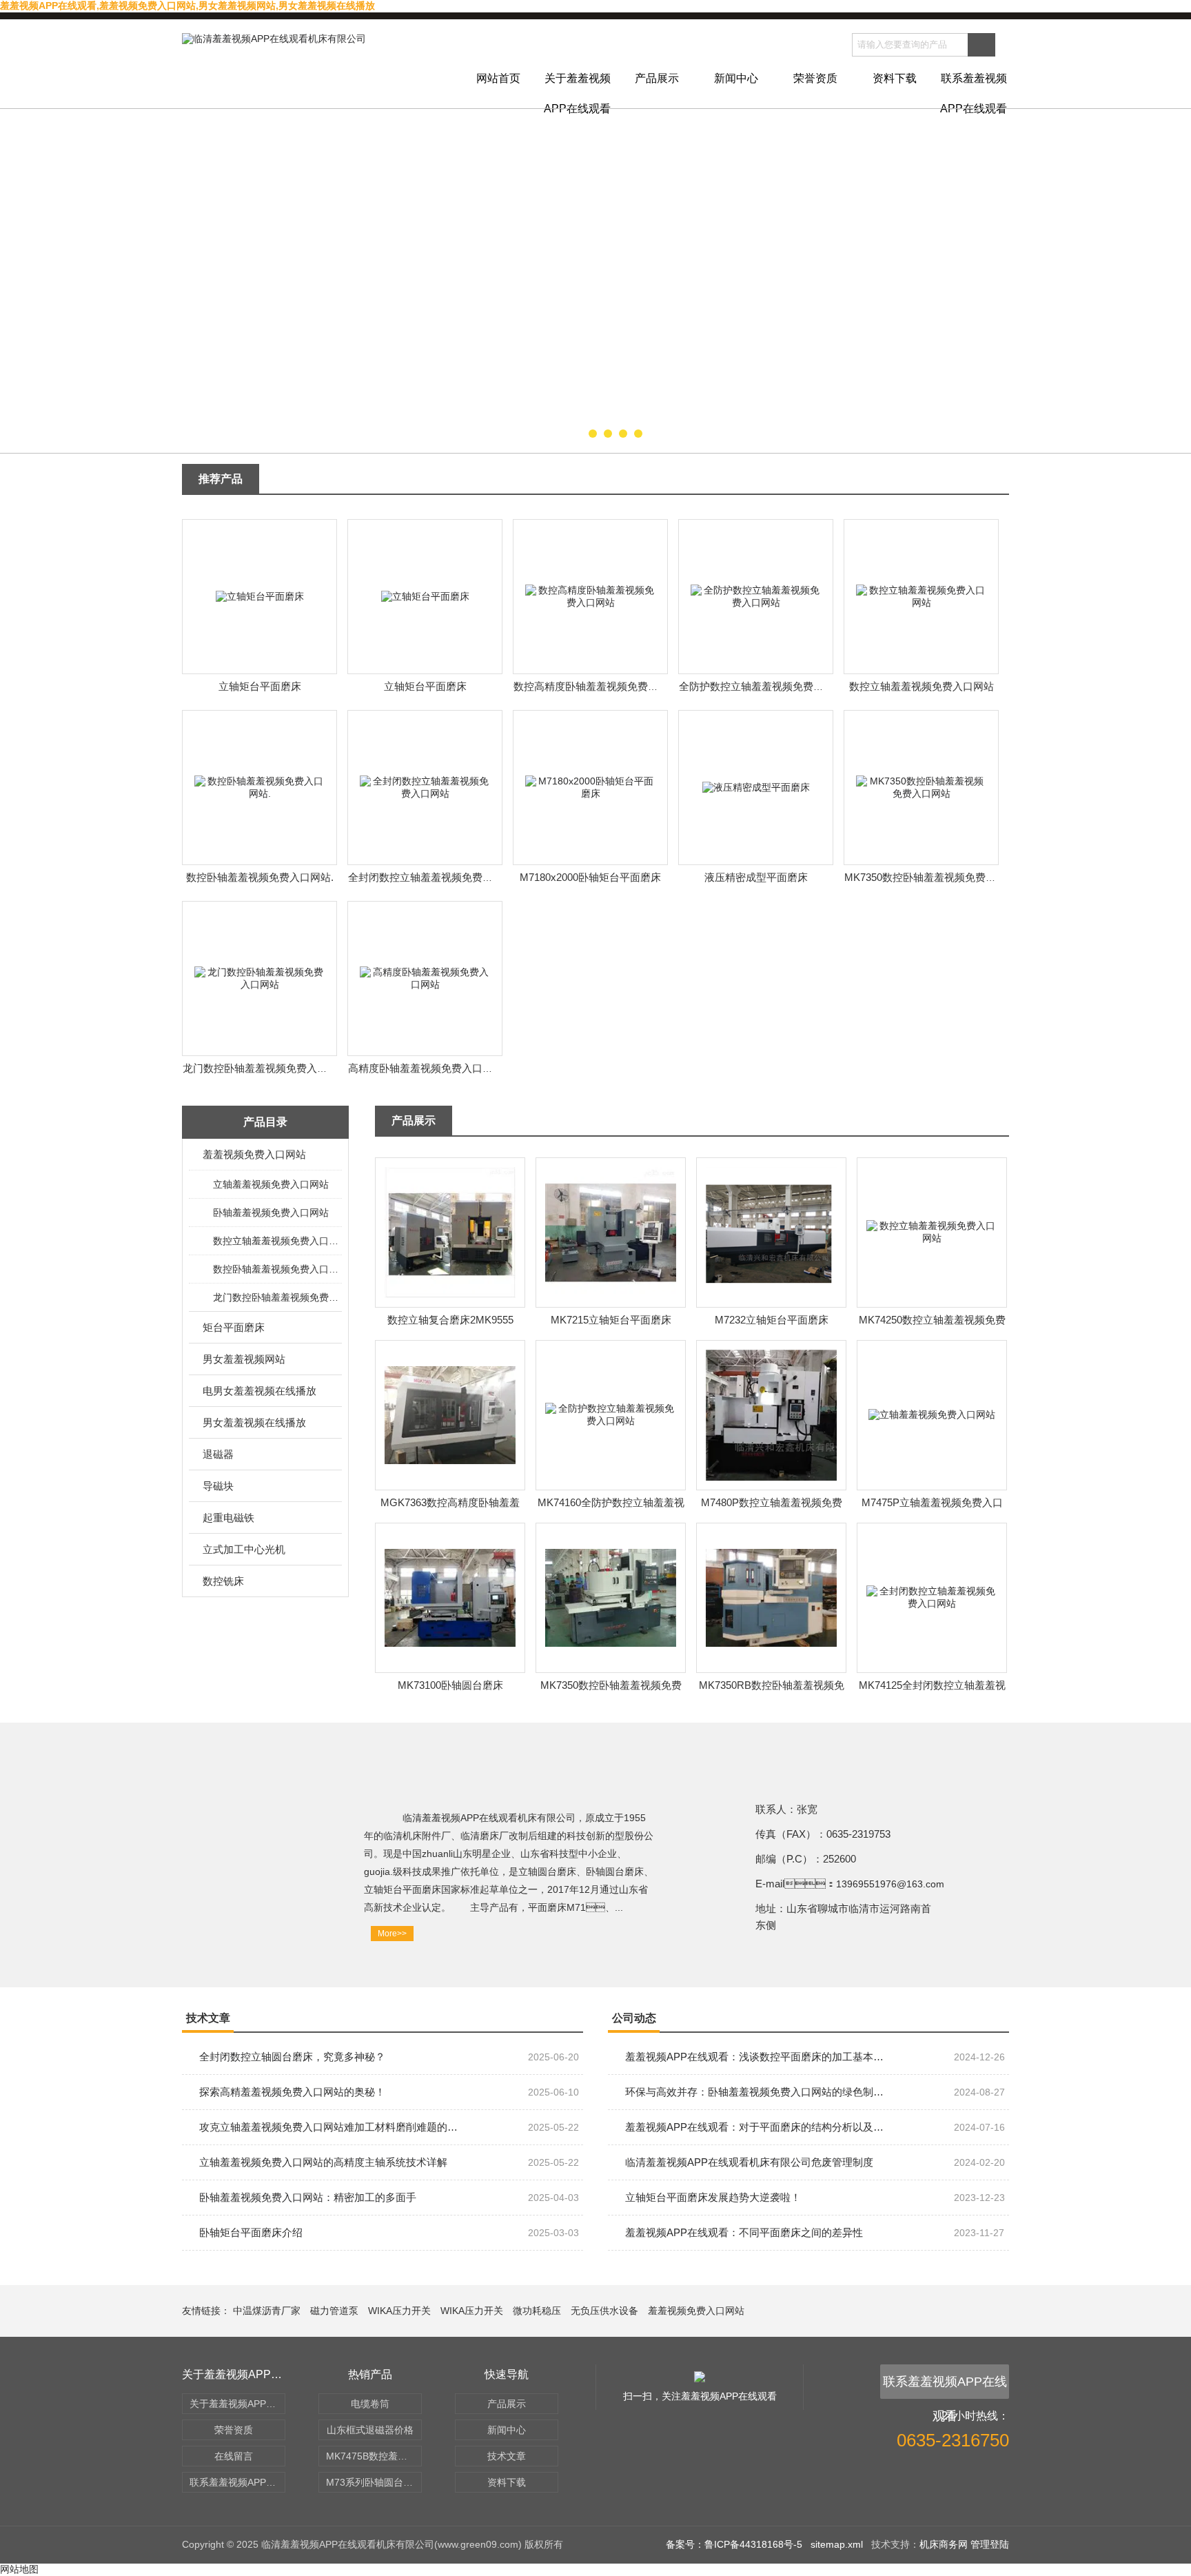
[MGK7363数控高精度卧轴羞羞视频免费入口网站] (450, 1414)
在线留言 (234, 2456)
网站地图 (19, 2569)
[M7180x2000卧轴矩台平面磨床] (591, 787)
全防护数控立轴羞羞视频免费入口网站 (767, 686)
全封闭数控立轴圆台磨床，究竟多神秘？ (292, 2057)
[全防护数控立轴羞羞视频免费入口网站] (756, 596)
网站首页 (498, 78)
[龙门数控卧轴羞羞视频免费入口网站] (260, 977)
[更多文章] (556, 2024)
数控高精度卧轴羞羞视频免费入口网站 (601, 686)
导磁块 (218, 1486)
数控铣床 (223, 1581)
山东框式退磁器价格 (370, 2430)
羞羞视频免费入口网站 (254, 1154)
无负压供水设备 (604, 2311)
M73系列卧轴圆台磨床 (374, 2482)
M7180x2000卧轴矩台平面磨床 (590, 877)
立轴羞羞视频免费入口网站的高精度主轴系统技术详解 (323, 2162)
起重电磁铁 (228, 1518)
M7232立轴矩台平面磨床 (772, 1320)
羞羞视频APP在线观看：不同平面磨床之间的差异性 (744, 2232)
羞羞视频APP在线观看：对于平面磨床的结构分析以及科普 (754, 2127)
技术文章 (507, 2456)
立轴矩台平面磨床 (260, 686)
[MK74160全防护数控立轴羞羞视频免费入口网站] (611, 1414)
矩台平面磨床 (234, 1327)
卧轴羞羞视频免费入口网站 (271, 1213)
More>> (392, 1934)
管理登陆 (990, 2544)
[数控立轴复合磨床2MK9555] (450, 1232)
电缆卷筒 (370, 2404)
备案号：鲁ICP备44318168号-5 (734, 2544)
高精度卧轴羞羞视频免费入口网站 (426, 1068)
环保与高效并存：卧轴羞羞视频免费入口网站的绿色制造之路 (754, 2092)
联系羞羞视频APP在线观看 (974, 90)
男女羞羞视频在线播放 (254, 1422)
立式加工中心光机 (244, 1549)
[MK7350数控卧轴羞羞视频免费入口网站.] (611, 1597)
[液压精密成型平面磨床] (756, 787)
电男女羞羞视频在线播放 (259, 1391)
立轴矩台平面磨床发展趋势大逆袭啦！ (713, 2197)
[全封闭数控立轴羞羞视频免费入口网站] (425, 787)
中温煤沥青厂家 (267, 2311)
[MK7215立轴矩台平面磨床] (611, 1232)
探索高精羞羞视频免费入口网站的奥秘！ (292, 2092)
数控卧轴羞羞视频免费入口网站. (260, 877)
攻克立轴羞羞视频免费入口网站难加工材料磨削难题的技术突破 (328, 2127)
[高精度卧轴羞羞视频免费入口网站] (425, 977)
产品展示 (657, 78)
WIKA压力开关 (399, 2311)
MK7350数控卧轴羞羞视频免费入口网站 (936, 877)
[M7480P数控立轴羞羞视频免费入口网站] (771, 1414)
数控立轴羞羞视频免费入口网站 (922, 686)
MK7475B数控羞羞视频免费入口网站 (374, 2456)
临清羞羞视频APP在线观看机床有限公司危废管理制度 (749, 2162)
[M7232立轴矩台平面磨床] (771, 1232)
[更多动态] (981, 2024)
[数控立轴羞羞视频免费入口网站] (922, 596)
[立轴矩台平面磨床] (260, 596)
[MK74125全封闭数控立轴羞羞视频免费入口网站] (932, 1597)
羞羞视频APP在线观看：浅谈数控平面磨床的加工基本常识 (754, 2057)
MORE (981, 486)
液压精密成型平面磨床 (756, 877)
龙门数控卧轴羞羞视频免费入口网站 (265, 1068)
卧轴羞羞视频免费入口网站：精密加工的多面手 (308, 2197)
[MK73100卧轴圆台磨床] (450, 1597)
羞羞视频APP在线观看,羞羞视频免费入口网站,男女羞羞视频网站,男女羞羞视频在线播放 (187, 6)
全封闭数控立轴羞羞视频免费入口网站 (436, 877)
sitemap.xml (837, 2544)
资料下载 (895, 78)
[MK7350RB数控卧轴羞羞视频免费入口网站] (771, 1597)
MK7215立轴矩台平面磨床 (611, 1320)
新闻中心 (736, 78)
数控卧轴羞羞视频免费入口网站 (277, 1269)
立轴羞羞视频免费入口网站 (271, 1184)
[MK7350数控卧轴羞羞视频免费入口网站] (922, 787)
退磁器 (218, 1454)
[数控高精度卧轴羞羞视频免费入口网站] (591, 596)
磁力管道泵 (334, 2311)
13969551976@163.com (890, 1884)
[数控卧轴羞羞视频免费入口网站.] (260, 787)
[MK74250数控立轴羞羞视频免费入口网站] (932, 1232)
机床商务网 (944, 2544)
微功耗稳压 (537, 2311)
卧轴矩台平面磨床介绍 (251, 2232)
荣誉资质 (815, 78)
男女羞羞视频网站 (244, 1359)
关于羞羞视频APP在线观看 (577, 90)
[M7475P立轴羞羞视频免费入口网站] (932, 1414)
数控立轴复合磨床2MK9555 (450, 1320)
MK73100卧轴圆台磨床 (450, 1685)
